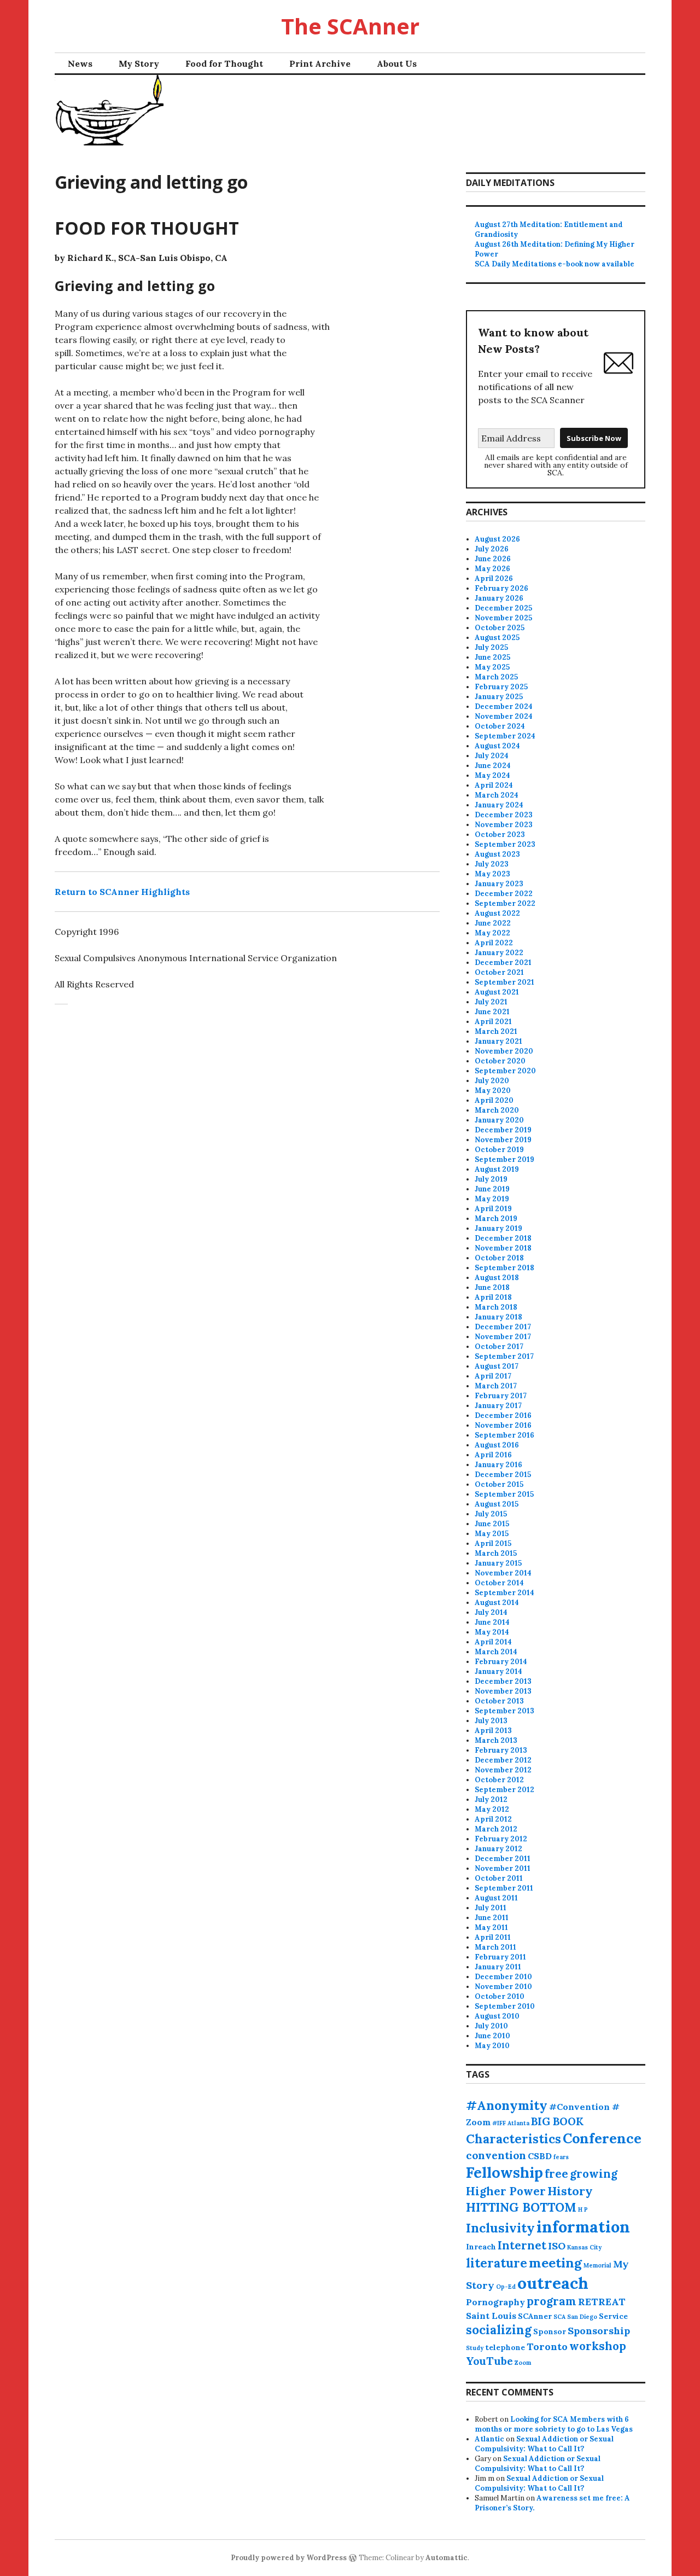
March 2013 (496, 1740)
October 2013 (499, 1701)
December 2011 (503, 1859)
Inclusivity (500, 2228)
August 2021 (497, 992)
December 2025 (503, 608)
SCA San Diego (575, 2317)
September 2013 (504, 1711)
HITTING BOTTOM (521, 2207)
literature (497, 2263)
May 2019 (492, 1199)
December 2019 (503, 1130)
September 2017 (504, 1356)
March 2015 (496, 1553)
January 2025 (499, 697)
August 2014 (497, 1603)
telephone (505, 2347)
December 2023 (504, 815)
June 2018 (492, 1287)
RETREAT (602, 2302)
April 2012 (493, 1819)
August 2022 (497, 913)
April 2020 (494, 1100)
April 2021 (493, 1022)
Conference (602, 2138)
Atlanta (518, 2123)
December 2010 (503, 1977)
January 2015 (498, 1563)
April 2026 (494, 578)
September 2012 (504, 1790)
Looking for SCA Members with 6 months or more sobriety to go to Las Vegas (554, 2424)
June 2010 (492, 2036)
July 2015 (491, 1514)
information (583, 2227)
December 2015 (503, 1475)
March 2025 (496, 677)
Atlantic (489, 2439)
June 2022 (493, 923)
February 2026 (501, 588)
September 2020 (505, 1071)
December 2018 (503, 1238)
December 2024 (504, 706)
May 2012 (492, 1809)
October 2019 (499, 1150)
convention (496, 2155)
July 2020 (492, 1081)
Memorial (597, 2265)
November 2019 (503, 1140)
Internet (522, 2245)
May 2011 (491, 1927)
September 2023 (505, 844)
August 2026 (497, 539)
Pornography (495, 2302)
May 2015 (492, 1534)
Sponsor (550, 2331)
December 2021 (503, 963)
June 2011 (492, 1918)
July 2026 (492, 549)
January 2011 (498, 1967)
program (552, 2301)
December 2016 (503, 1415)
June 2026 (493, 559)
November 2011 (503, 1868)
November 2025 (503, 618)
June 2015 (492, 1524)
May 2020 (493, 1091)
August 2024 (497, 746)
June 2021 (492, 1012)
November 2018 (503, 1248)
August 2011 (496, 1898)
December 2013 (503, 1681)
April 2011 (493, 1937)
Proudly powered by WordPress (289, 2558)
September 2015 (504, 1494)
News (80, 63)
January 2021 (498, 1041)
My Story (139, 63)
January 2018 (498, 1317)
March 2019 (496, 1219)
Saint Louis (491, 2316)
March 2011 (495, 1947)
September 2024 (505, 736)
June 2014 (492, 1622)
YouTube (489, 2361)
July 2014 (491, 1612)
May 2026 (492, 569)
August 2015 (497, 1504)
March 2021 (496, 1031)
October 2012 (499, 1780)
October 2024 (500, 726)
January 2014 (498, 1671)
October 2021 (499, 972)
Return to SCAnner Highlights (122, 892)
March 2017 (496, 1386)
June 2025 (492, 657)
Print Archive (320, 63)
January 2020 (499, 1120)
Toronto (547, 2347)
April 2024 (494, 785)
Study (475, 2348)
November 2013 (503, 1691)
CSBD (540, 2156)
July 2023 (492, 864)
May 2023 (492, 874)
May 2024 (492, 775)
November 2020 (504, 1051)
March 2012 (496, 1829)
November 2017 (503, 1337)
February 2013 (501, 1750)
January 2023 (499, 884)
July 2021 (491, 1002)
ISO (557, 2246)
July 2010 (491, 2026)
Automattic (447, 2558)
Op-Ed (506, 2287)
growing (594, 2174)
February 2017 (501, 1396)
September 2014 (504, 1593)
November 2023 (504, 825)
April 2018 (493, 1297)
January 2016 (498, 1465)
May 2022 (492, 933)
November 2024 (504, 716)
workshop (598, 2346)
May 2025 (492, 667)
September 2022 (505, 903)
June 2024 (493, 766)
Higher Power (506, 2191)
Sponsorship (599, 2331)
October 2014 (499, 1583)
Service (613, 2316)
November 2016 (503, 1425)
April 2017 (493, 1376)
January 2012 (498, 1849)
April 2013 (493, 1731)
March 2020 (497, 1110)
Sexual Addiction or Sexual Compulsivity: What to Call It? (544, 2444)
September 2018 (504, 1268)
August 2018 (497, 1278)
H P (583, 2209)
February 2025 (501, 687)
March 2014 (496, 1652)
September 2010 (505, 2006)
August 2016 (497, 1445)
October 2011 (499, 1878)
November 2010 (503, 1987)
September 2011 (504, 1888)
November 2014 (503, 1573)
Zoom (523, 2363)
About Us (397, 63)
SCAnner (535, 2316)
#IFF (499, 2123)
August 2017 (497, 1366)
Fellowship (504, 2172)
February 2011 (500, 1957)
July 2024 (492, 756)
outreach (553, 2283)
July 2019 (491, 1179)
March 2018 (496, 1307)
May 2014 (492, 1632)
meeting (555, 2263)
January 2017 (498, 1406)
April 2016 (493, 1455)
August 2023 (497, 854)
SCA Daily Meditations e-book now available (555, 264)
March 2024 (497, 795)
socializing (499, 2330)
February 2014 (501, 1662)
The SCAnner (350, 26)
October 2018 (499, 1258)
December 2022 (504, 894)
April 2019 (493, 1209)
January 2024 (499, 805)
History (570, 2191)
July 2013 (491, 1721)
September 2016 (504, 1435)
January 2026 (499, 598)
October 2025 (500, 628)
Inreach (481, 2247)
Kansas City (584, 2247)
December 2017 (503, 1327)
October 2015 (499, 1484)
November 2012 (503, 1770)
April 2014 (493, 1642)
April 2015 (493, 1543)
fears (561, 2157)
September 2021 (504, 982)
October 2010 (500, 1996)
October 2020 (500, 1061)
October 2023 (500, 835)
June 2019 (492, 1189)
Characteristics (514, 2139)
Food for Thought (224, 63)
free (556, 2174)
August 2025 (497, 638)
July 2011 (491, 1908)
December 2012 (503, 1760)
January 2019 (498, 1228)
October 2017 (499, 1347)
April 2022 (494, 943)
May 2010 (492, 2046)
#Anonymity (507, 2105)
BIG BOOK (557, 2121)
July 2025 (491, 647)
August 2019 (497, 1169)
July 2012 (491, 1799)
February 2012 (501, 1839)
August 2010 (497, 2016)
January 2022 (499, 953)
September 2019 (504, 1159)
